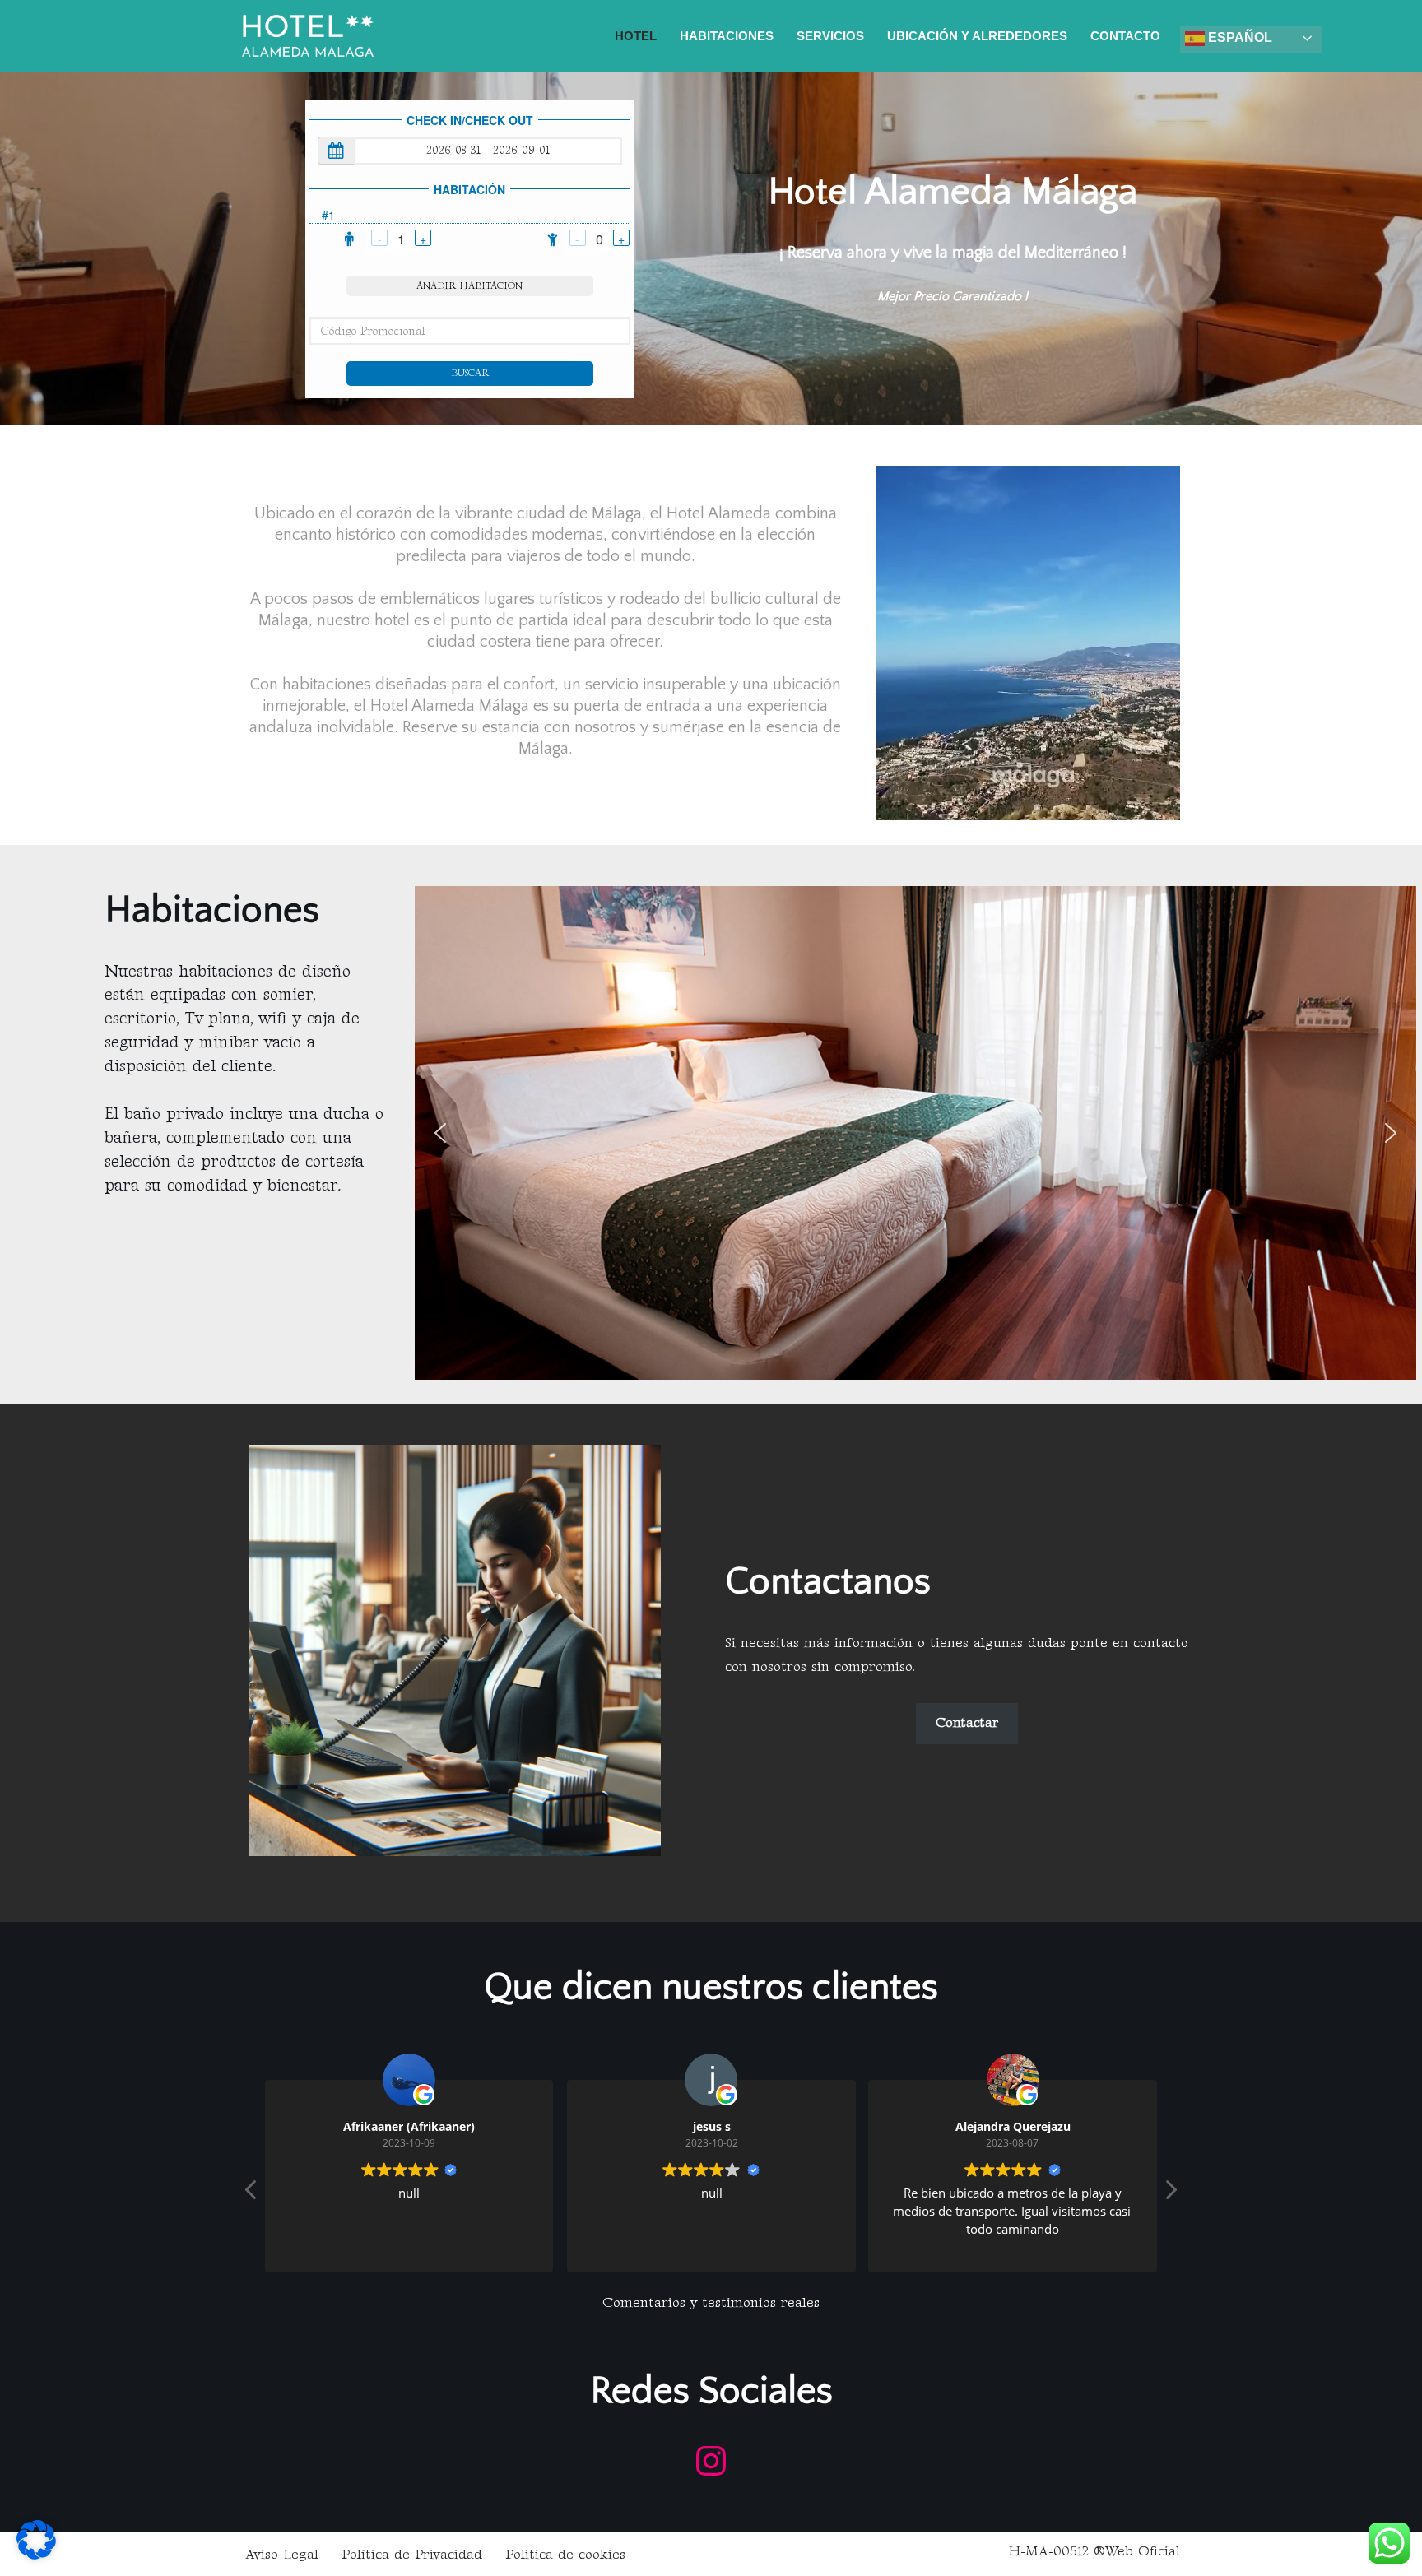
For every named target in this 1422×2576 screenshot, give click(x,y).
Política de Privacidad (412, 2555)
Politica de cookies (565, 2555)
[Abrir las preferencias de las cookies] (36, 2555)
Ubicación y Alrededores (977, 36)
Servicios (830, 36)
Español (1238, 37)
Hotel (636, 36)
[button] (440, 1133)
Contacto (1125, 36)
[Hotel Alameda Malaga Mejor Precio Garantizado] (308, 36)
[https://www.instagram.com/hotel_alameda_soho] (711, 2461)
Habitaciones (727, 36)
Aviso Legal (282, 2555)
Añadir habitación (469, 286)
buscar (470, 373)
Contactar (967, 1723)
